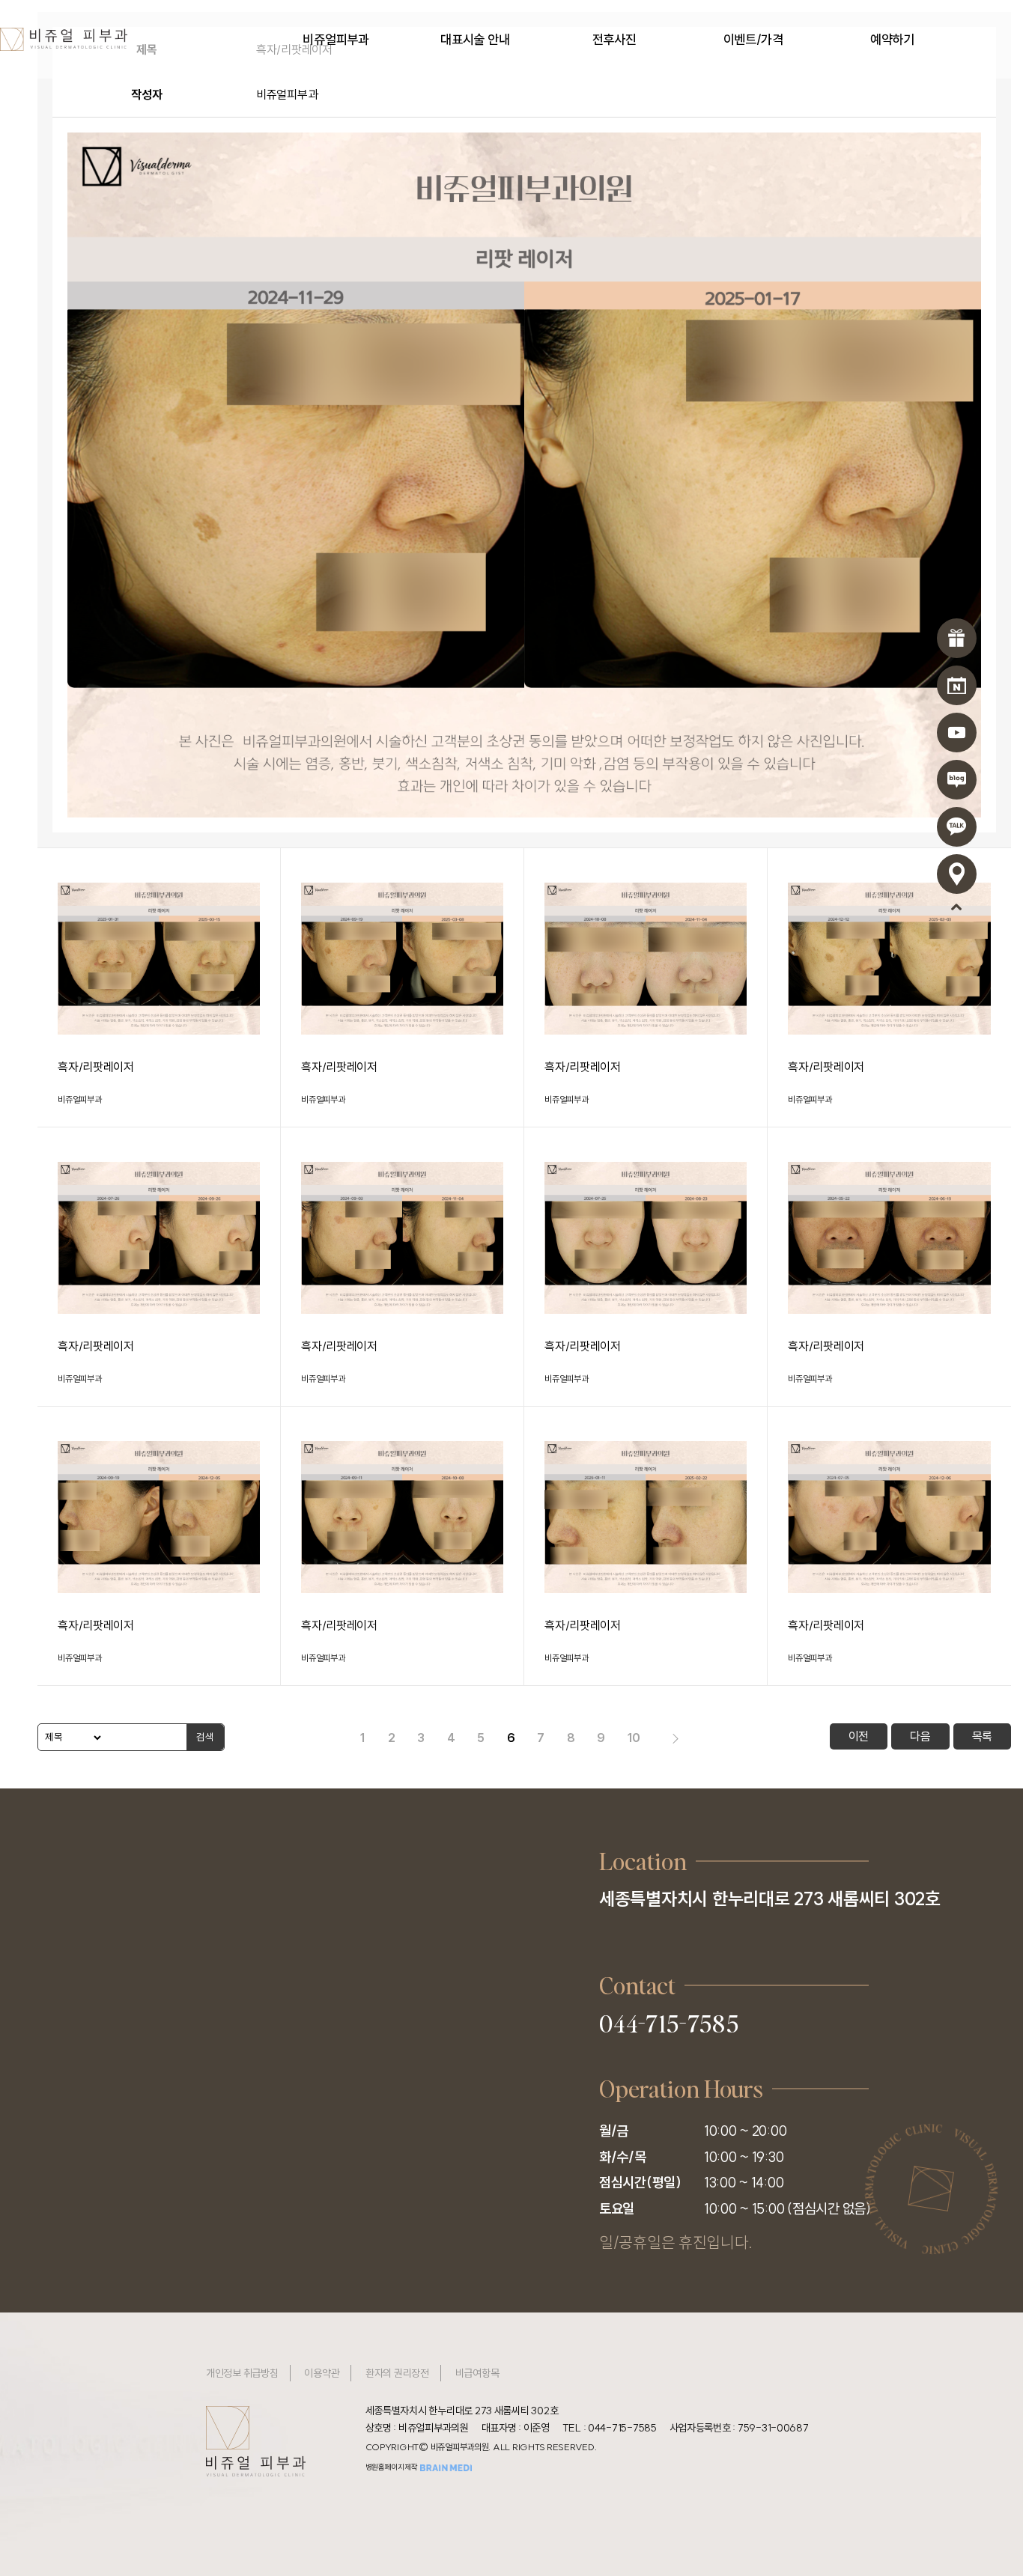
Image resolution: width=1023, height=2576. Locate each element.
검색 (205, 1737)
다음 (920, 1736)
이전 (859, 1736)
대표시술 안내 (475, 40)
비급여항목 (477, 2373)
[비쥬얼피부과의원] (64, 37)
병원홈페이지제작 (392, 2467)
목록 (982, 1736)
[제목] (71, 1737)
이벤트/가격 (753, 40)
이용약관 (322, 2373)
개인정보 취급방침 (242, 2373)
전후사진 (614, 40)
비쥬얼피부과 (336, 40)
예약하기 (892, 40)
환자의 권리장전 (397, 2373)
